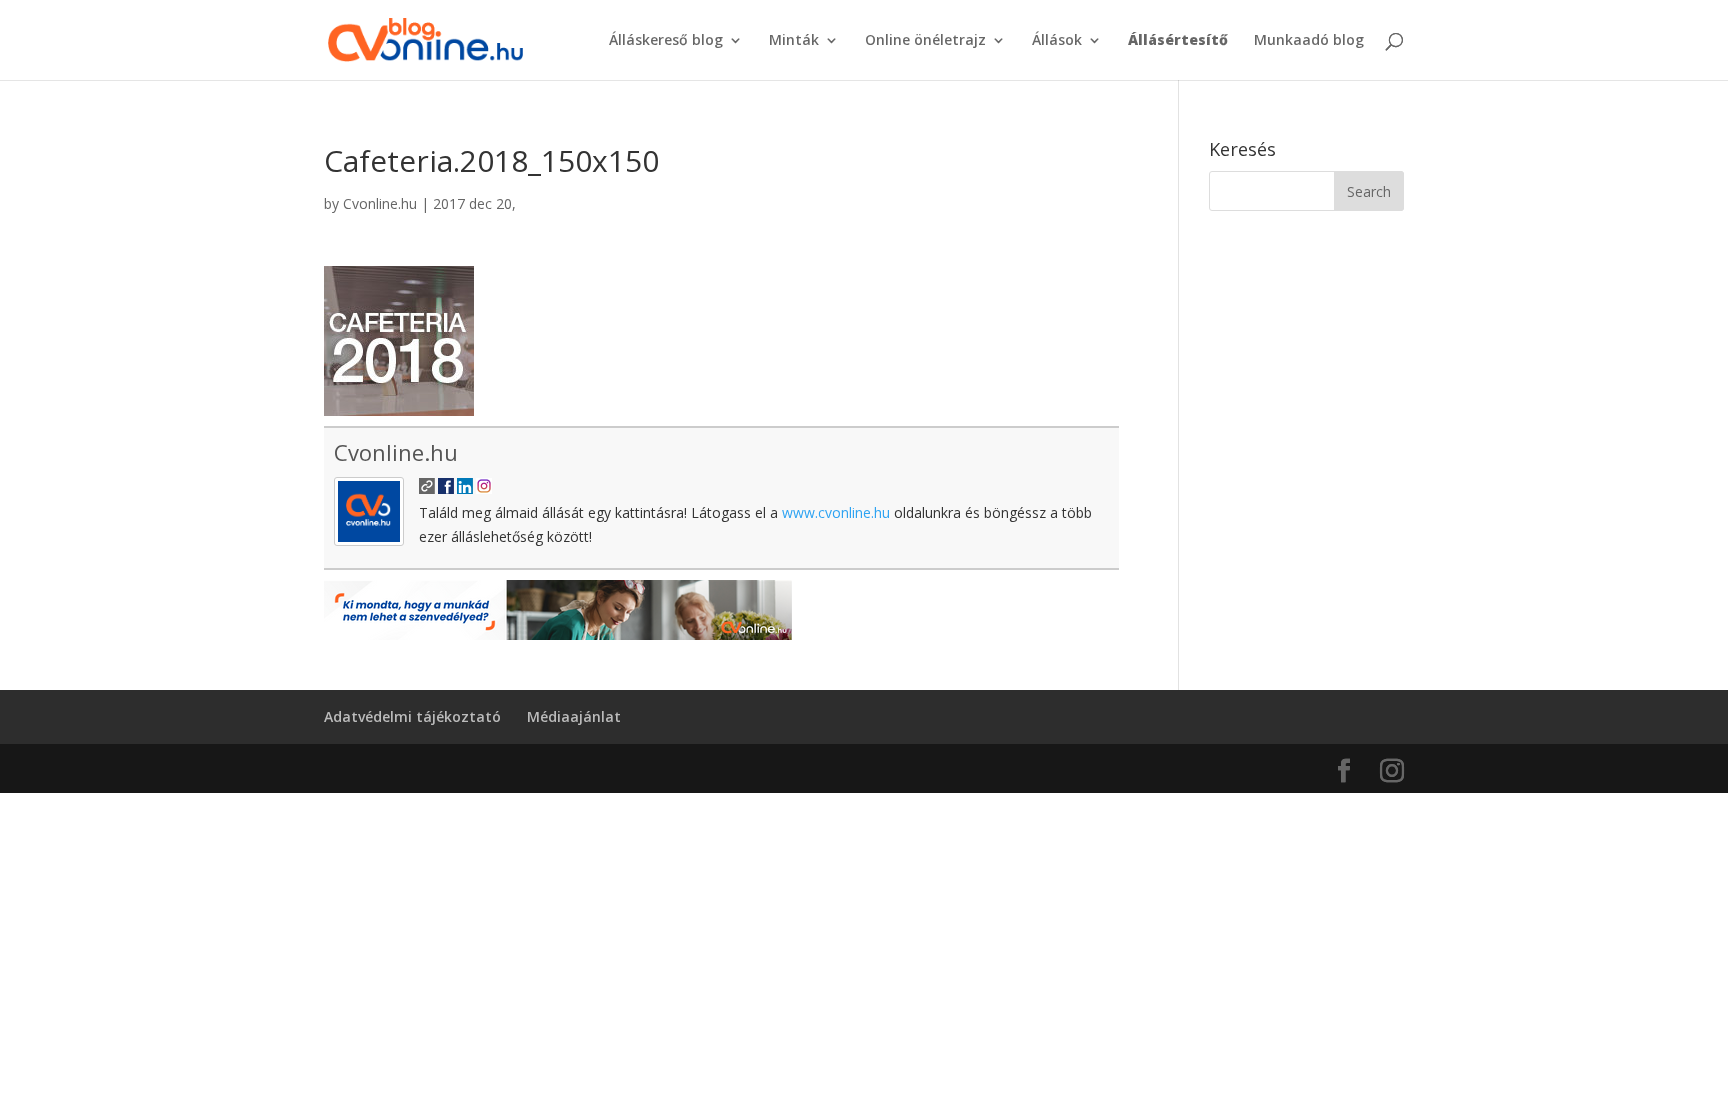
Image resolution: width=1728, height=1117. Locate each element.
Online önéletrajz (925, 41)
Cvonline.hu (380, 203)
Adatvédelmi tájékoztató (412, 716)
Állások (1057, 41)
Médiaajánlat (574, 716)
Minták (794, 41)
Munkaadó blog (1309, 41)
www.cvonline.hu (836, 512)
